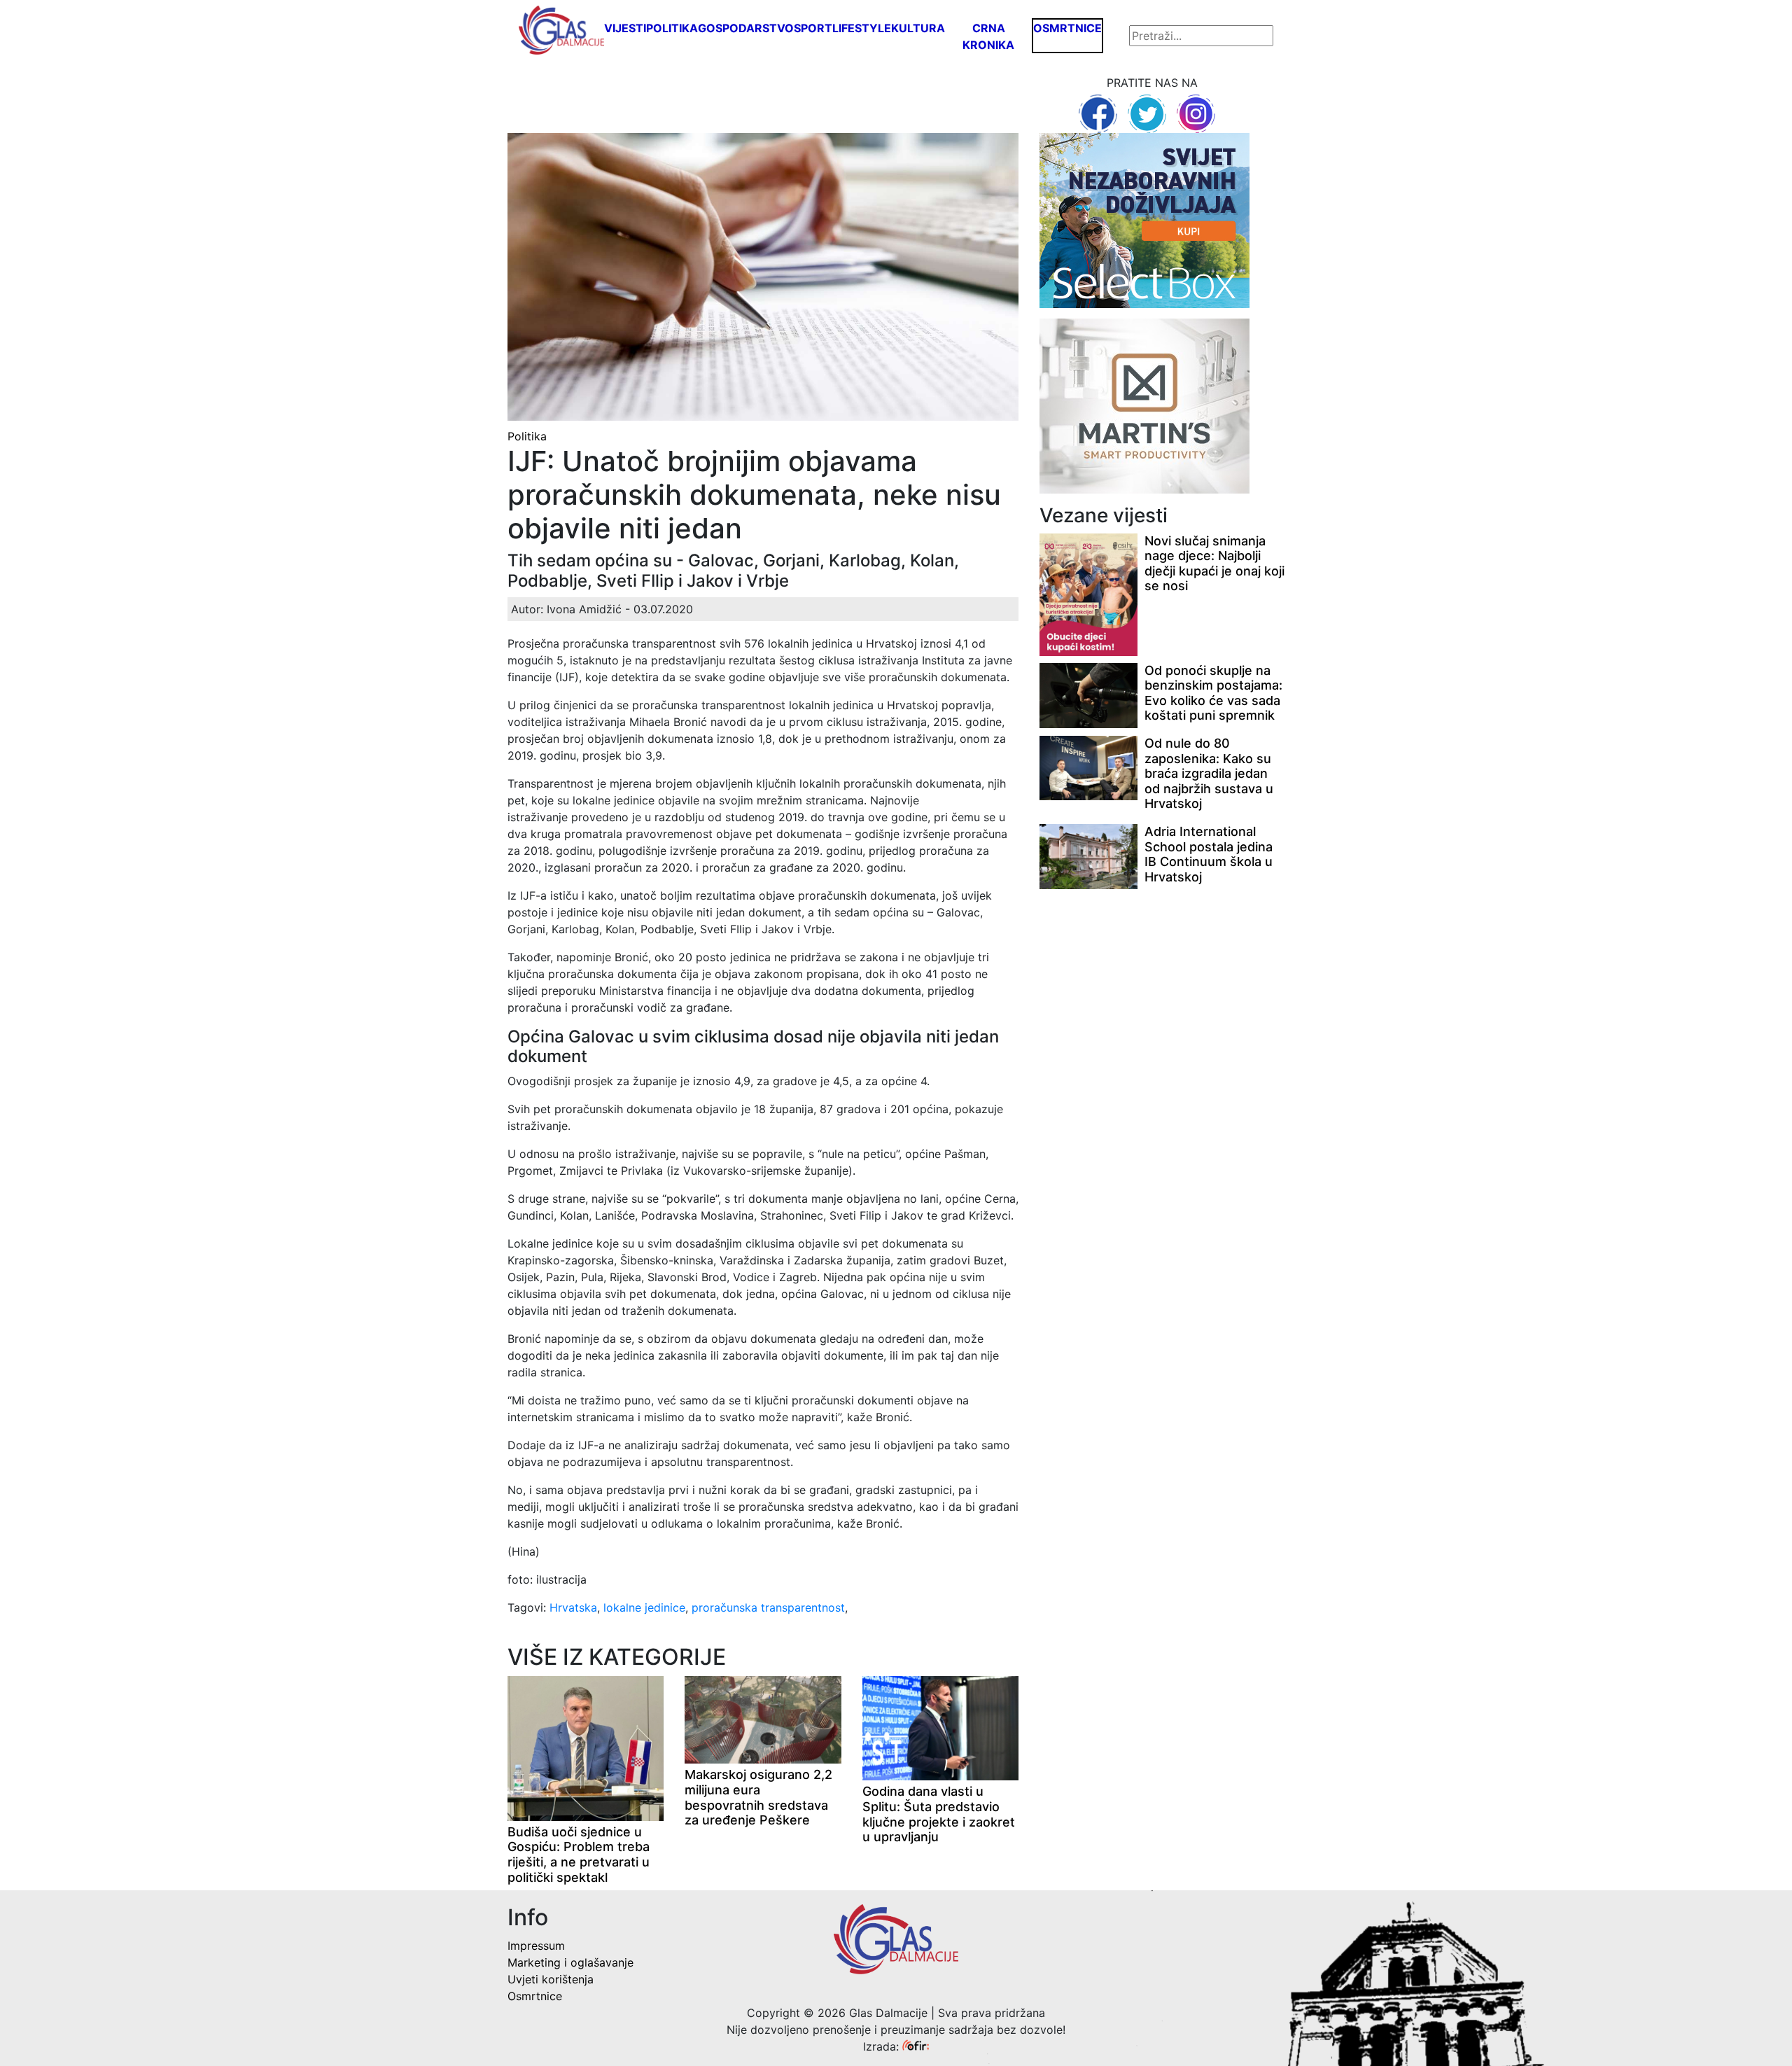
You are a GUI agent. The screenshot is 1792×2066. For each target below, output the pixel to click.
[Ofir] (916, 2046)
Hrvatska (573, 1607)
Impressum (536, 1946)
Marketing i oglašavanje (570, 1962)
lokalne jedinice (644, 1607)
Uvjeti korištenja (551, 1979)
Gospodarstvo (746, 28)
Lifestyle (862, 28)
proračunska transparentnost (768, 1607)
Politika (672, 28)
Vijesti (625, 28)
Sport (813, 28)
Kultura (918, 28)
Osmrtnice (1067, 28)
